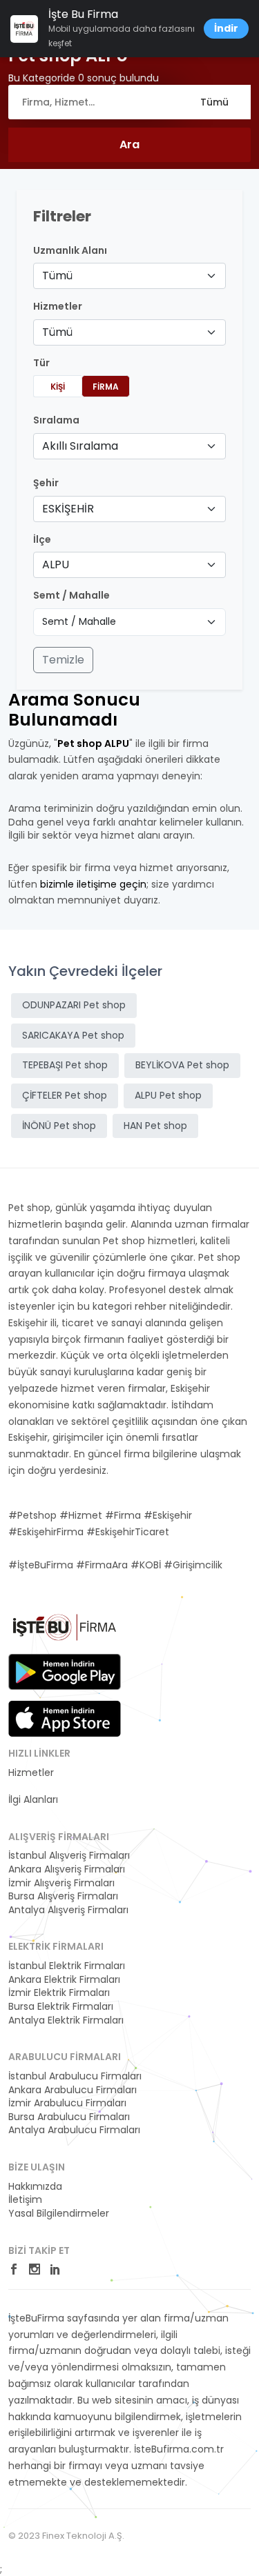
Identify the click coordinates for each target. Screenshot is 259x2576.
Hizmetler (31, 1773)
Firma (106, 387)
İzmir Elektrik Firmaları (59, 1993)
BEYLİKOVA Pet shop (182, 1065)
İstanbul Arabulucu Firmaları (75, 2076)
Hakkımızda (35, 2187)
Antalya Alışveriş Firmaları (68, 1910)
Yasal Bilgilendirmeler (59, 2214)
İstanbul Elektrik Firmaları (67, 1966)
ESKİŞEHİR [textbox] (68, 509)
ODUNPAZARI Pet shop (74, 1005)
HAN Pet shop (155, 1126)
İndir (226, 28)
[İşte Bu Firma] (65, 1632)
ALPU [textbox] (56, 565)
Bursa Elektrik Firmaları (61, 2007)
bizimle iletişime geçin (93, 884)
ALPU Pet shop (168, 1095)
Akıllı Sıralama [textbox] (80, 446)
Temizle (63, 660)
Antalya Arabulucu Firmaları (74, 2130)
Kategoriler (34, 1786)
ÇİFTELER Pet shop (65, 1095)
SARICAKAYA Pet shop (73, 1035)
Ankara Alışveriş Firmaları (67, 1869)
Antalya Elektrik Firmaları (66, 2020)
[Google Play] (65, 1672)
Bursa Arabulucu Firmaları (69, 2117)
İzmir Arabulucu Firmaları (67, 2103)
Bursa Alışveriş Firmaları (63, 1896)
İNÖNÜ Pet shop (59, 1126)
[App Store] (65, 1719)
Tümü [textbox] (57, 276)
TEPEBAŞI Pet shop (65, 1065)
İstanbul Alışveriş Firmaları (69, 1856)
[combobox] (129, 276)
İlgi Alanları (33, 1800)
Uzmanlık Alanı (70, 251)
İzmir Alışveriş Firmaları (61, 1883)
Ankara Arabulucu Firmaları (73, 2090)
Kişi (58, 387)
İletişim (25, 2200)
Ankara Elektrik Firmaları (64, 1980)
